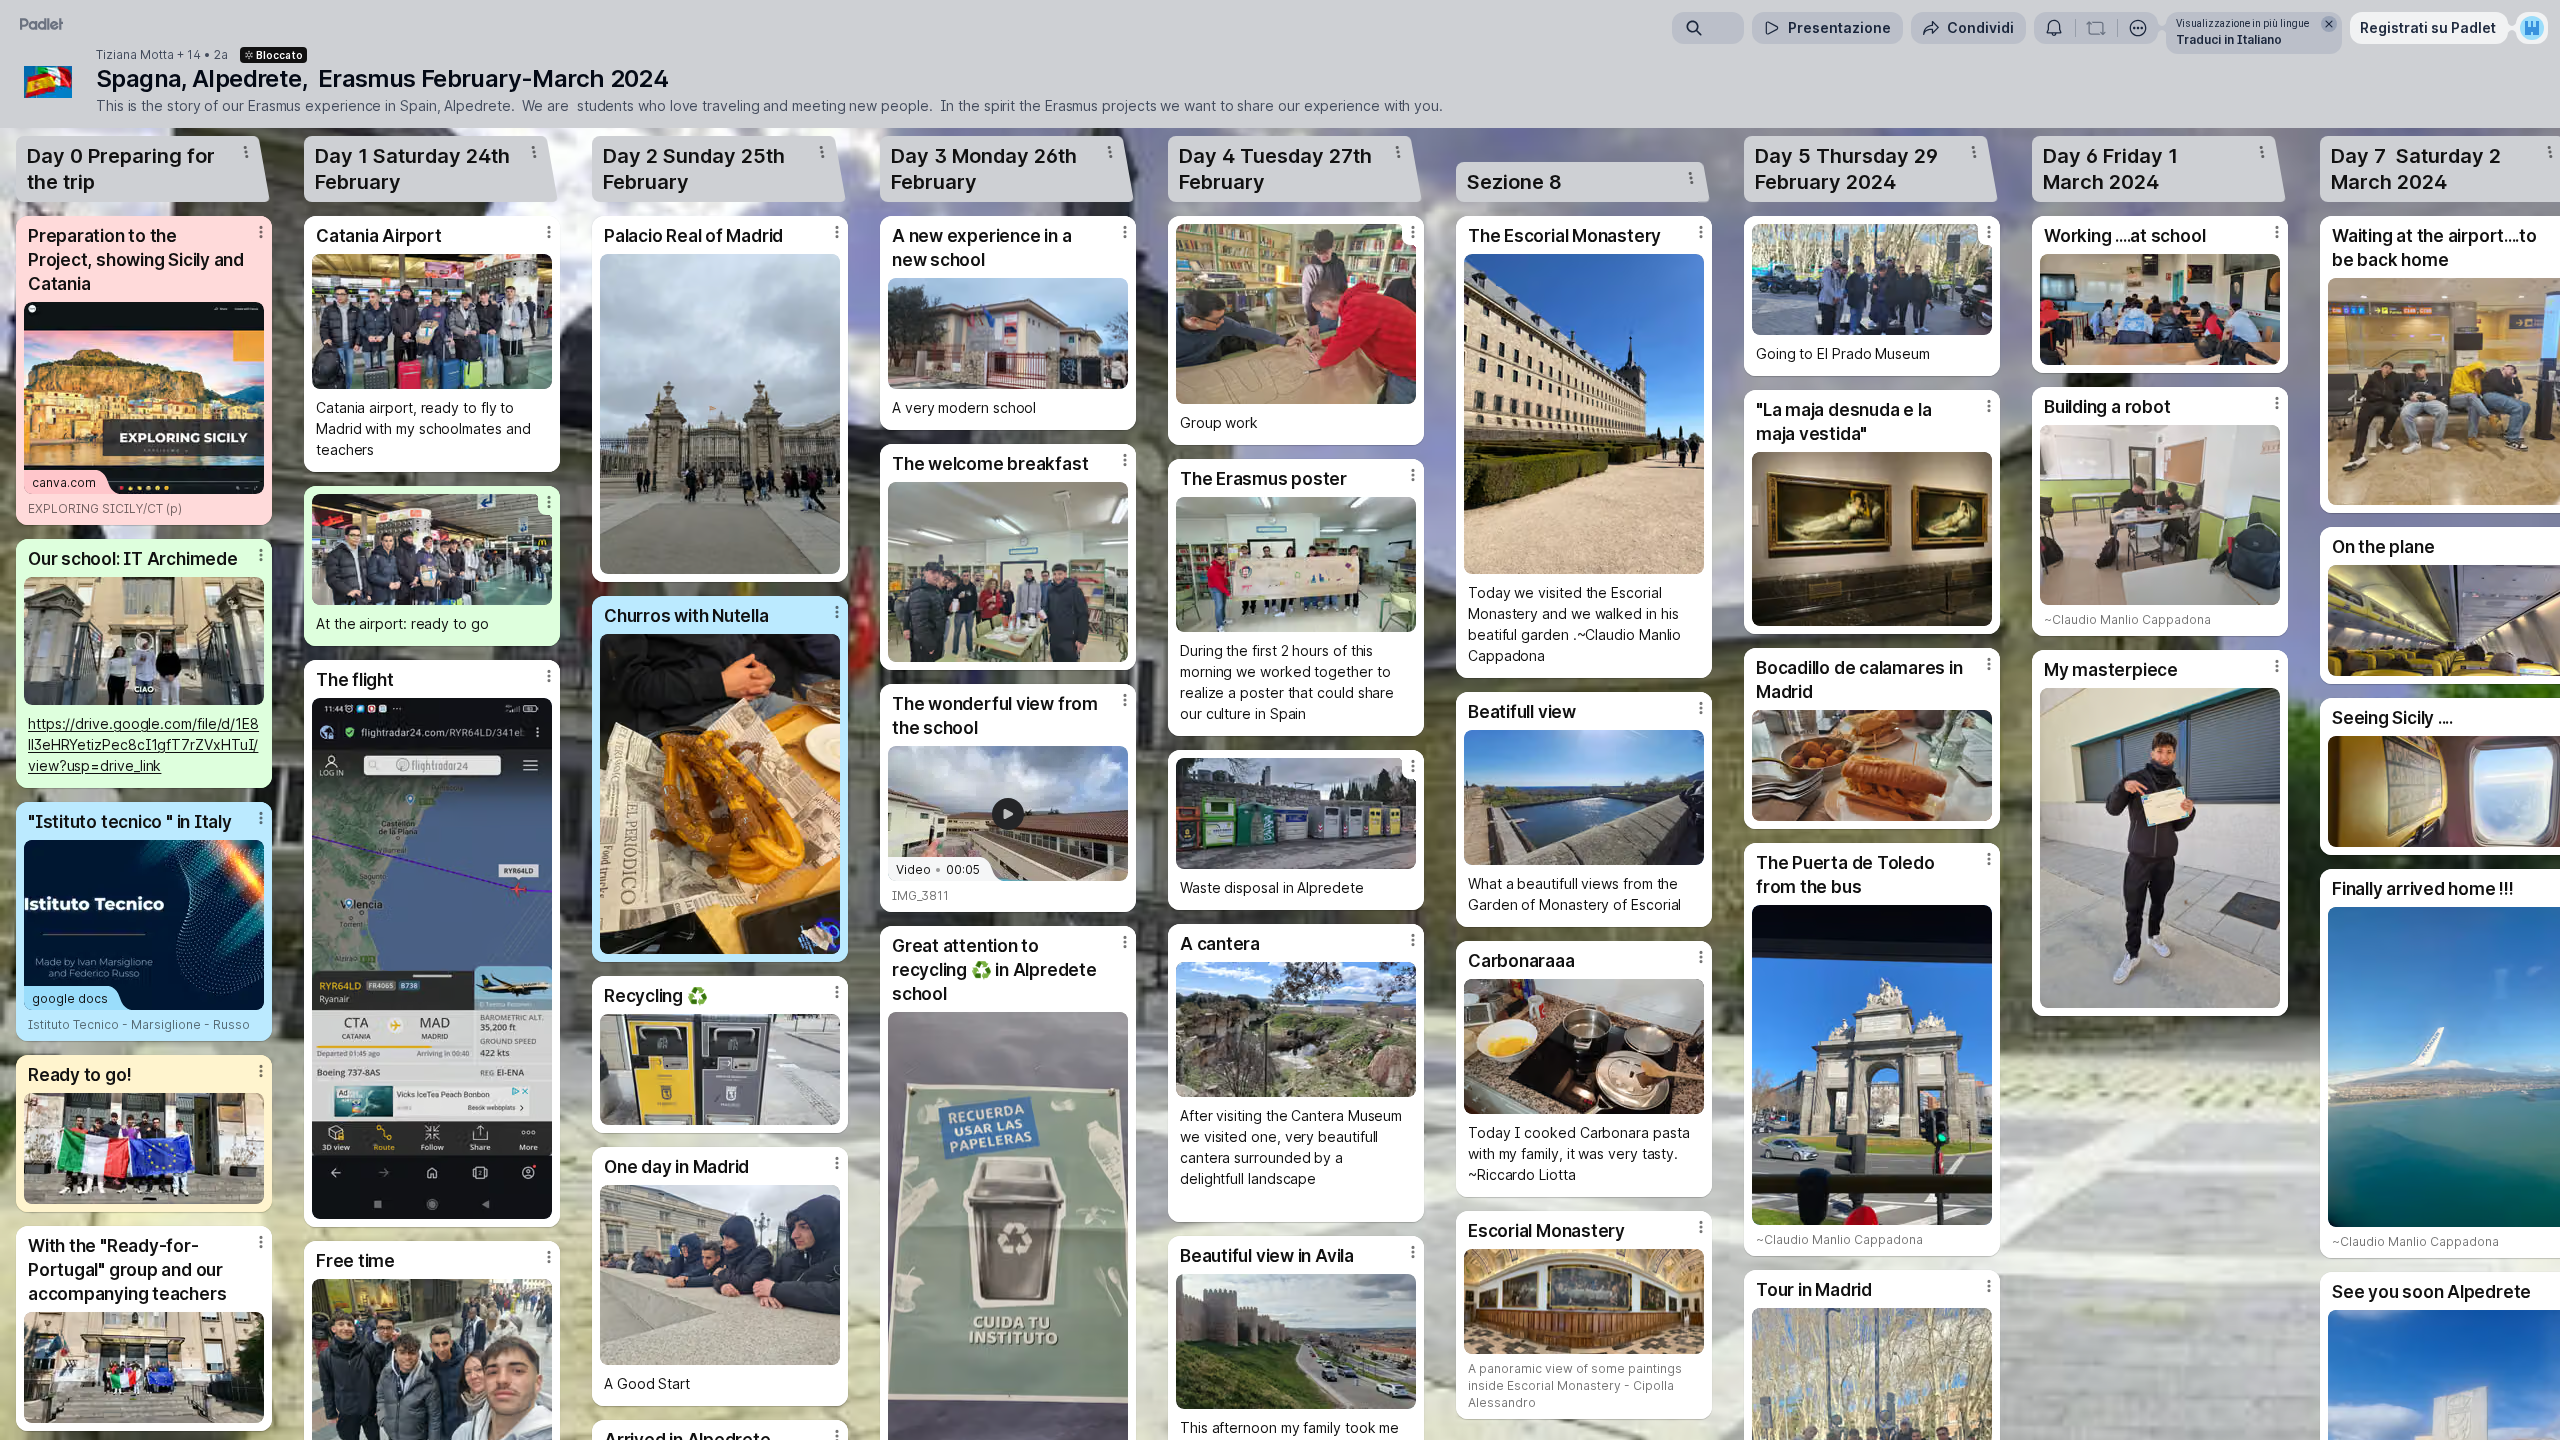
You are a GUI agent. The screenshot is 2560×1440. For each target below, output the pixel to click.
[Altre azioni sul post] (261, 232)
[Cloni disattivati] (2096, 28)
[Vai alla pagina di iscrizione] (2532, 28)
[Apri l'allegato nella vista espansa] (144, 641)
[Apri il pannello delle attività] (2054, 28)
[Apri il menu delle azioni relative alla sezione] (246, 152)
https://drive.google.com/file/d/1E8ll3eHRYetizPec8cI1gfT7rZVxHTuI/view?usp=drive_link (143, 744)
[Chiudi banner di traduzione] (2329, 24)
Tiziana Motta (135, 55)
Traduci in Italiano (2229, 39)
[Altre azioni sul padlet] (2138, 28)
